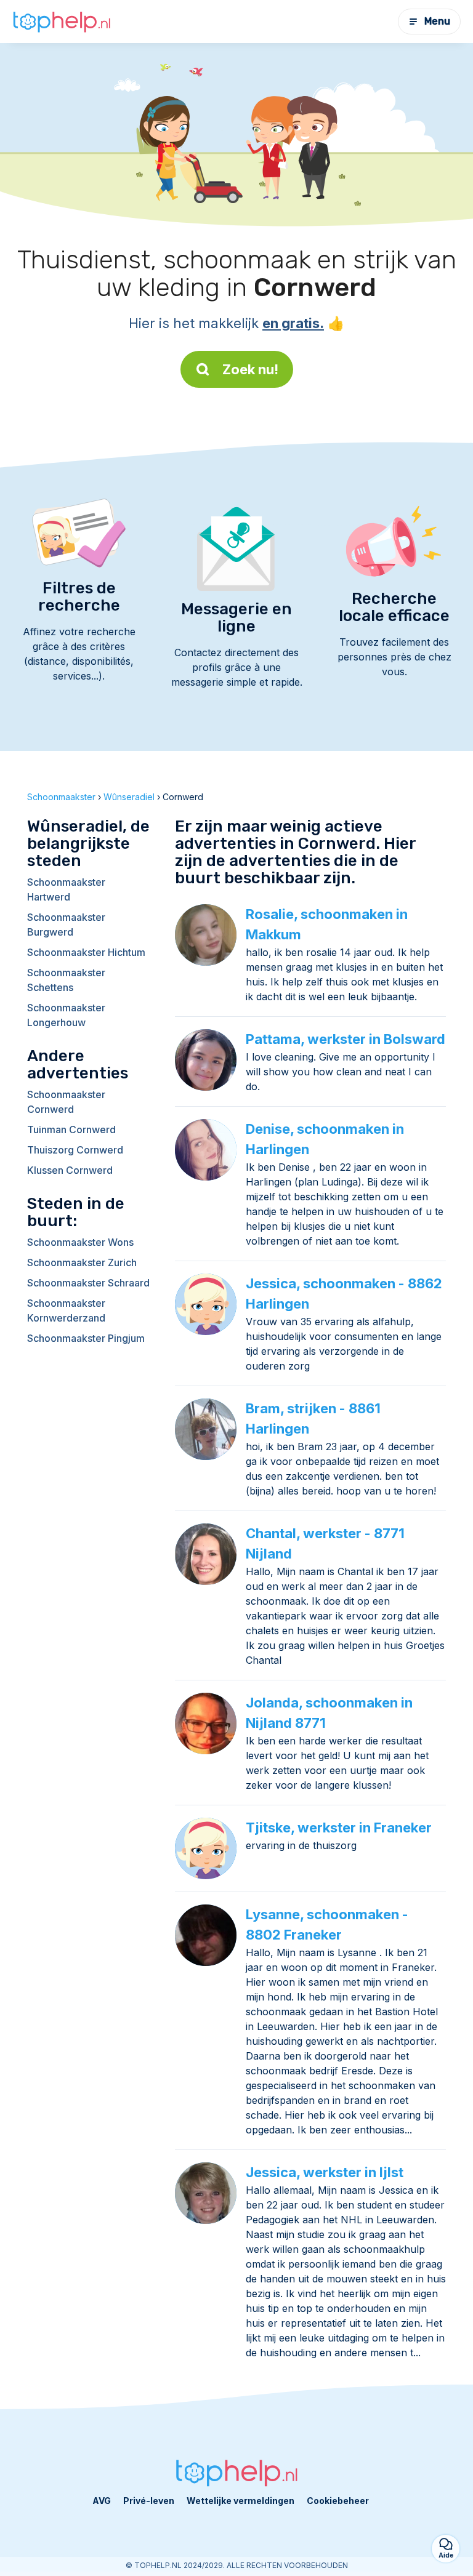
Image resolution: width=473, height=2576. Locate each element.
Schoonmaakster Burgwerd (66, 925)
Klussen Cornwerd (70, 1170)
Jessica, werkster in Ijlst (325, 2172)
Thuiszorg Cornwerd (75, 1150)
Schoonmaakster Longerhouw (66, 1015)
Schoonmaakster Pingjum (86, 1338)
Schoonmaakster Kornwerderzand (66, 1310)
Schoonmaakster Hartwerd (66, 889)
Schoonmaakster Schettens (66, 980)
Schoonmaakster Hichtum (86, 952)
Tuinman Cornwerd (71, 1130)
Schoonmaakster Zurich (82, 1262)
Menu (437, 21)
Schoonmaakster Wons (80, 1242)
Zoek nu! (250, 369)
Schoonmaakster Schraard (88, 1283)
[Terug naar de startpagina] (62, 22)
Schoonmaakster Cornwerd (66, 1102)
